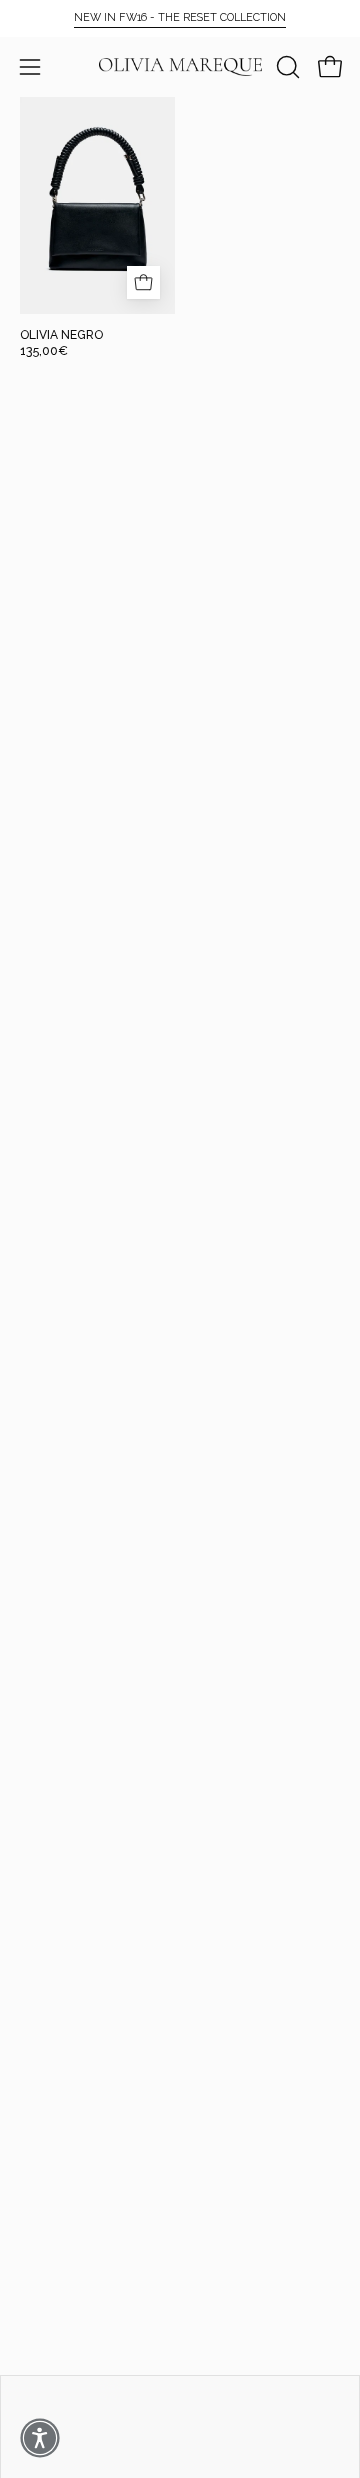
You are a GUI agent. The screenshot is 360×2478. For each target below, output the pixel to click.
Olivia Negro (61, 335)
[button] (286, 67)
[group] (180, 18)
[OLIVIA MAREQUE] (180, 67)
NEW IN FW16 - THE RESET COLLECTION (180, 17)
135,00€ (44, 351)
